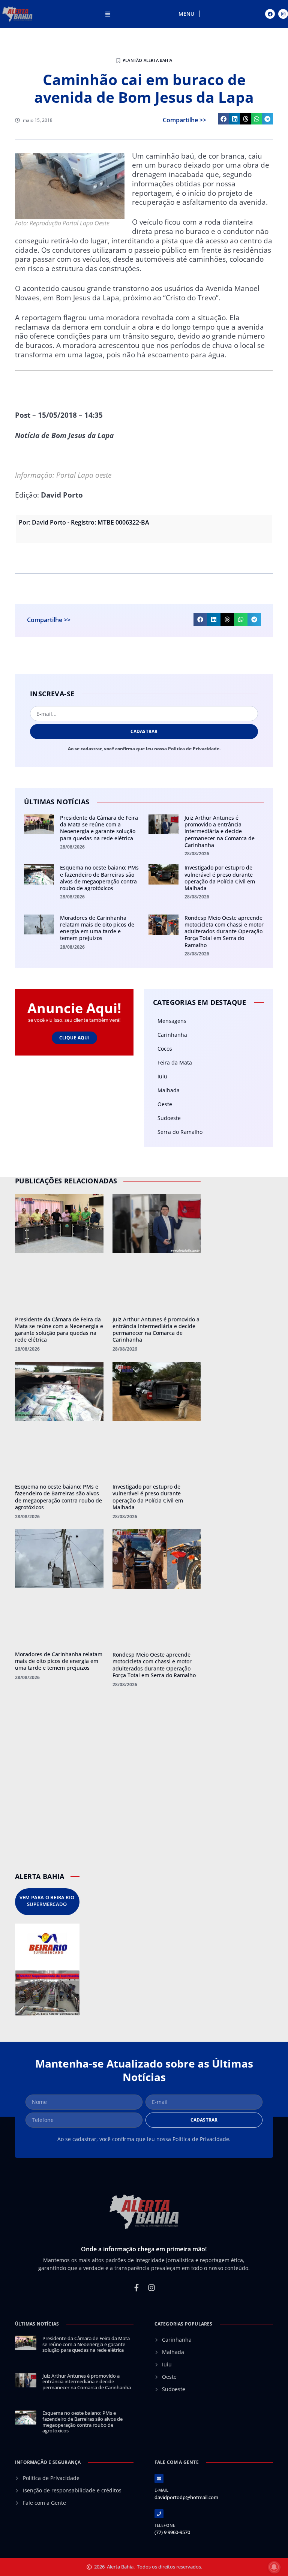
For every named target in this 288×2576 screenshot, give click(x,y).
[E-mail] (159, 2479)
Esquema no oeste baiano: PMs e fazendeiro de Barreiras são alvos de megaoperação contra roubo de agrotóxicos (99, 878)
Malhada (169, 1090)
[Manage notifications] (274, 2567)
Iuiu (162, 1076)
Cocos (165, 1049)
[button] (224, 119)
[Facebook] (270, 14)
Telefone (165, 2525)
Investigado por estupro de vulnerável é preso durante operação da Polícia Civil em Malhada (220, 878)
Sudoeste (169, 1118)
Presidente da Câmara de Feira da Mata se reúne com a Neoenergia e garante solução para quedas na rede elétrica (99, 828)
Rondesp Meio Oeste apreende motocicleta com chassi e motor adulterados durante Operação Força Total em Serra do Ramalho (224, 931)
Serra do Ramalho (180, 1132)
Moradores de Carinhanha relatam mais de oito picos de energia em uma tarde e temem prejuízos (97, 928)
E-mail (161, 2490)
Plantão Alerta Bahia (147, 60)
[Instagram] (283, 14)
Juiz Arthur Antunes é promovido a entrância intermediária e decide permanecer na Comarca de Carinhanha (220, 831)
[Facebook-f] (136, 2288)
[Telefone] (159, 2514)
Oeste (165, 1104)
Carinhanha (172, 1035)
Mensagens (172, 1021)
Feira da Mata (175, 1062)
